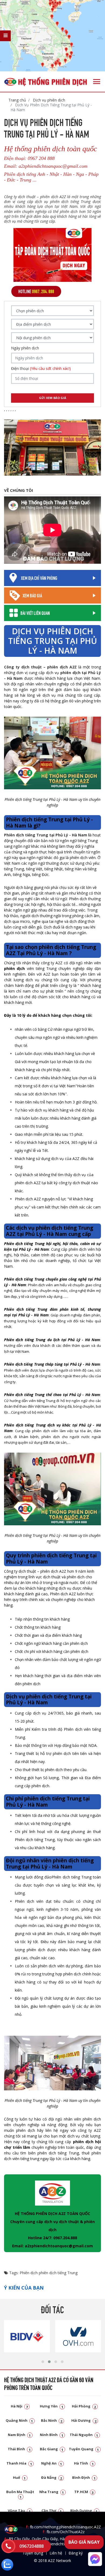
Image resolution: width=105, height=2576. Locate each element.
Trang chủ (17, 100)
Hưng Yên (52, 2406)
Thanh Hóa (19, 2463)
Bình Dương (84, 2511)
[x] (5, 36)
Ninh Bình (52, 2435)
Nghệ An (52, 2463)
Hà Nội (19, 2406)
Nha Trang (52, 2492)
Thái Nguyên (84, 2435)
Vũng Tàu (19, 2511)
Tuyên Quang (84, 2449)
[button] (43, 2362)
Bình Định (84, 2477)
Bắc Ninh (52, 2420)
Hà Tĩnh (84, 2463)
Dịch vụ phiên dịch (48, 100)
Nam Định (19, 2435)
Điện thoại (41, 369)
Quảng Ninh (19, 2420)
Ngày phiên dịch (25, 348)
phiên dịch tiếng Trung (58, 2273)
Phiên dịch (29, 2273)
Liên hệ (56, 2553)
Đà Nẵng (52, 2477)
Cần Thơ (52, 2511)
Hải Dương (84, 2420)
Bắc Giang (52, 2449)
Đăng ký (76, 2553)
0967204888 (31, 2546)
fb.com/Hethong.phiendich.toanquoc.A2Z (63, 2527)
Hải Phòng (84, 2406)
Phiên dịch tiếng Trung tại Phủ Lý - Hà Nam (46, 835)
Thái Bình (19, 2449)
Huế (19, 2477)
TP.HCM (84, 2492)
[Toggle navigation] (97, 82)
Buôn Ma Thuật (20, 2494)
